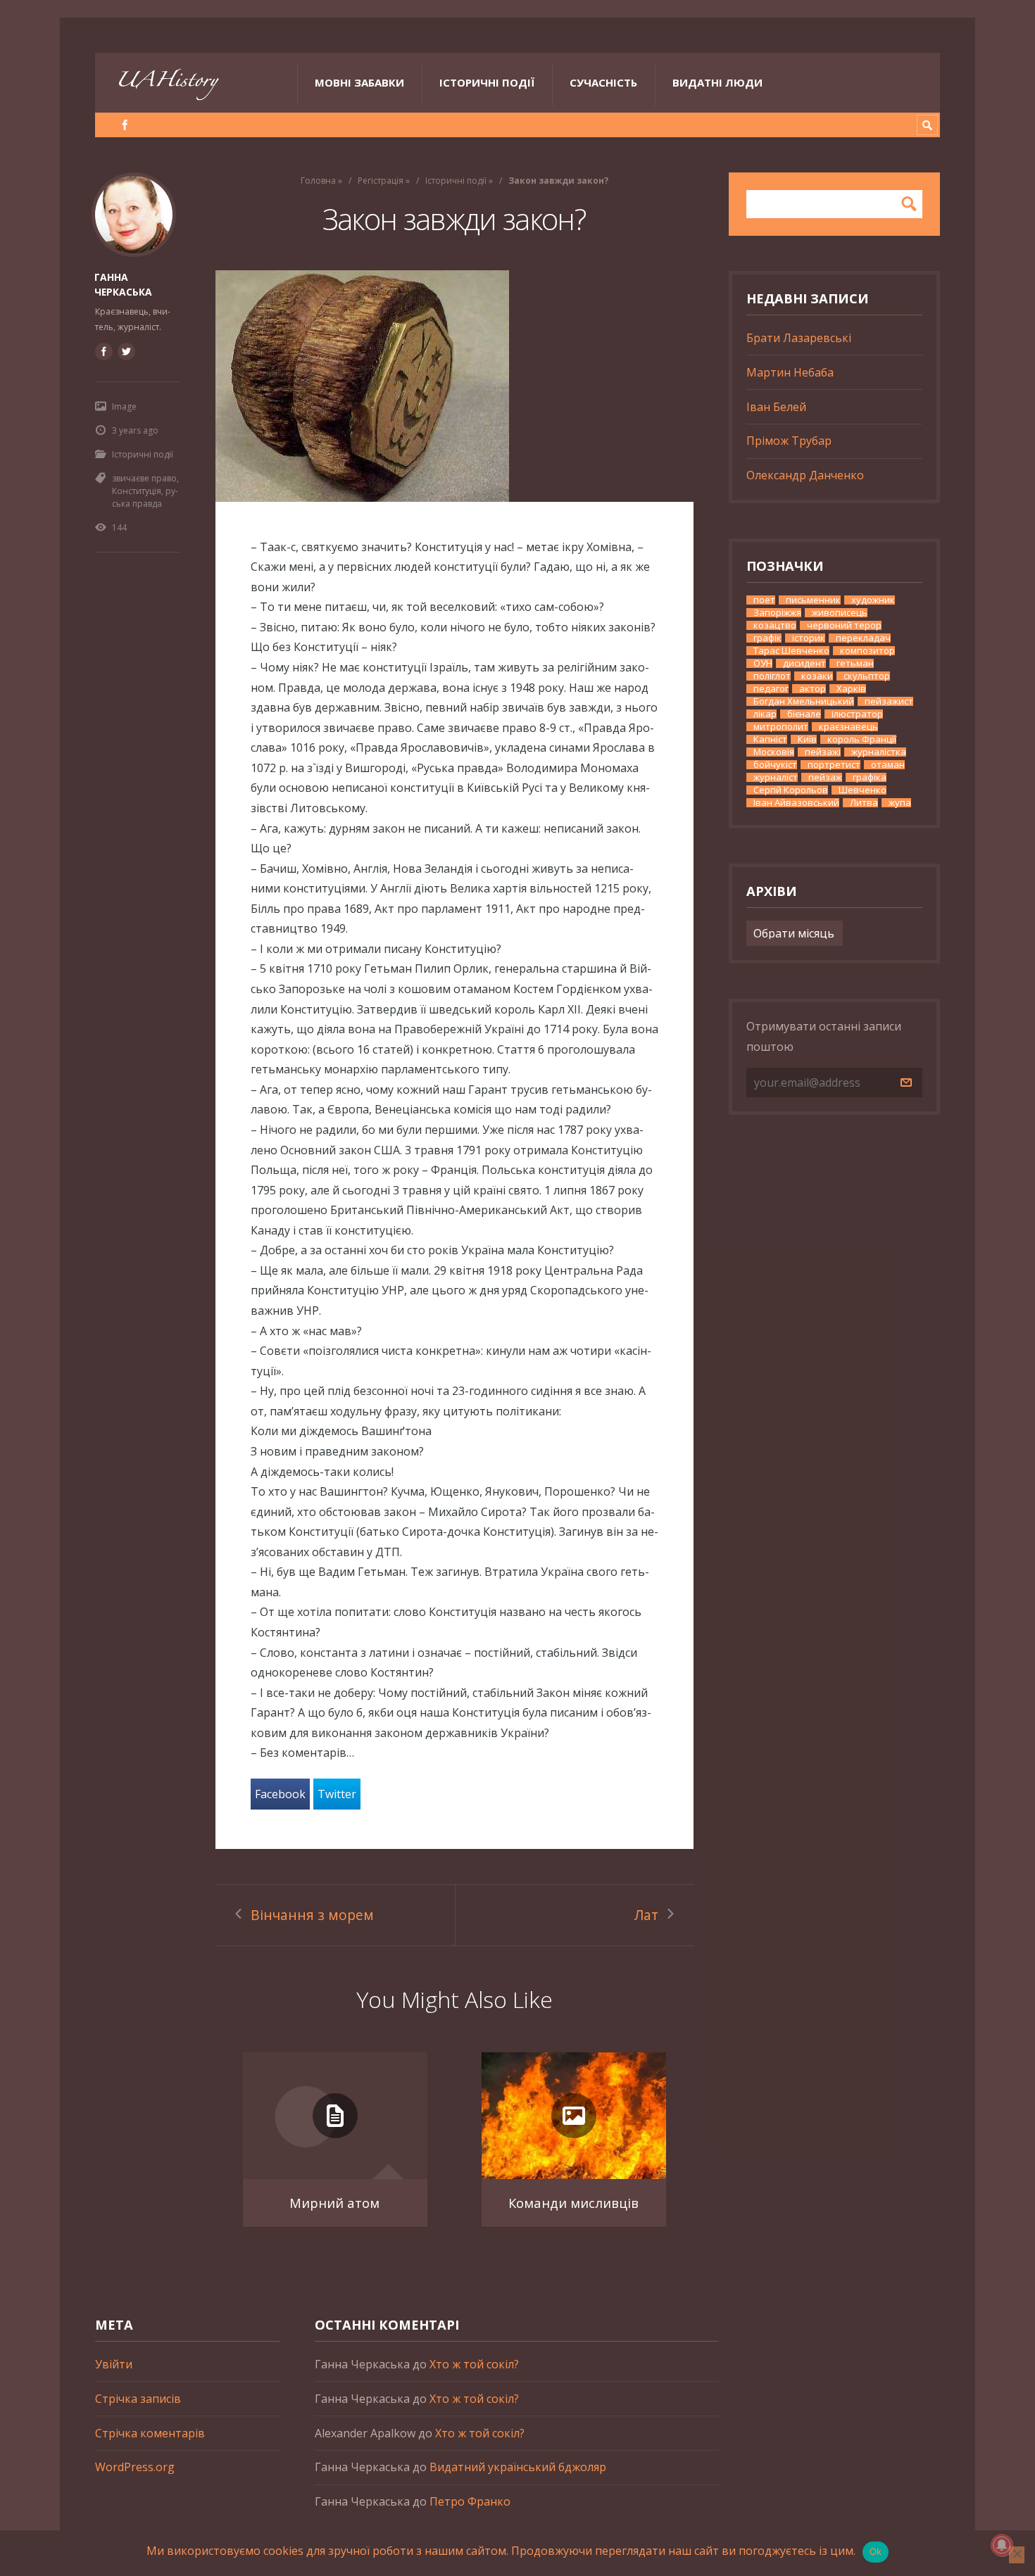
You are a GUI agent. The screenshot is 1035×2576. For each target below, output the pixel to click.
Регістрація (381, 181)
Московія (774, 752)
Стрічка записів (138, 2399)
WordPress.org (135, 2467)
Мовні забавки (359, 82)
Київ (807, 739)
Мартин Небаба (790, 372)
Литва (864, 803)
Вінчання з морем (312, 1915)
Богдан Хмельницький (804, 701)
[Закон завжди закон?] (454, 386)
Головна (318, 181)
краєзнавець (848, 727)
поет (764, 600)
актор (813, 689)
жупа (900, 803)
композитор (867, 651)
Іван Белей (776, 407)
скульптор (867, 676)
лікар (765, 714)
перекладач (863, 638)
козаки (817, 676)
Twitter (337, 1794)
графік (767, 638)
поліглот (772, 676)
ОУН (763, 663)
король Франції (862, 739)
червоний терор (844, 625)
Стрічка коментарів (150, 2433)
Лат (646, 1915)
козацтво (775, 625)
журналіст (776, 777)
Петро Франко (470, 2501)
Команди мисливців (573, 2203)
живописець (840, 613)
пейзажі (823, 752)
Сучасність (603, 82)
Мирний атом (334, 2203)
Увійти (114, 2364)
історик (809, 638)
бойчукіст (775, 765)
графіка (870, 777)
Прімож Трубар (789, 441)
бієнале (804, 714)
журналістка (879, 752)
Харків (851, 689)
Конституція (137, 491)
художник (873, 600)
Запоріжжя (777, 613)
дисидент (804, 663)
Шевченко (862, 790)
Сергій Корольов (791, 790)
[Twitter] (126, 351)
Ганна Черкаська (123, 284)
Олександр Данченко (805, 475)
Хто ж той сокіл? (474, 2364)
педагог (771, 689)
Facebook (280, 1794)
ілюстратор (857, 714)
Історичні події (487, 82)
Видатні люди (717, 82)
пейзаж (825, 777)
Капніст (770, 739)
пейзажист (889, 701)
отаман (888, 765)
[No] (1017, 2555)
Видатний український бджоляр (518, 2467)
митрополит (781, 727)
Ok (876, 2551)
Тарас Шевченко (791, 651)
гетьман (855, 663)
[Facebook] (125, 125)
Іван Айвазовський (796, 803)
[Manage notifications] (1002, 2545)
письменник (813, 600)
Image (124, 406)
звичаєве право (144, 478)
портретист (834, 765)
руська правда (145, 497)
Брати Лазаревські (799, 338)
